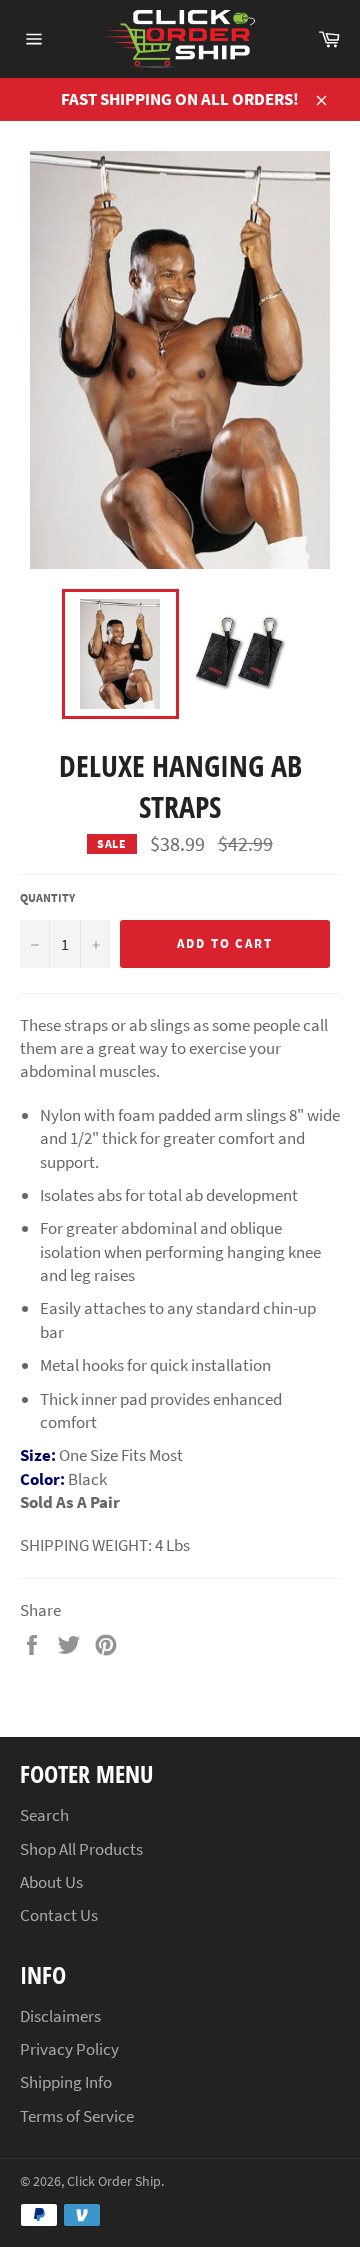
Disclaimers (60, 2016)
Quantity (47, 897)
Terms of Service (77, 2116)
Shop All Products (81, 1849)
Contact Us (59, 1915)
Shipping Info (66, 2082)
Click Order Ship (114, 2181)
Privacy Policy (69, 2049)
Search (44, 1815)
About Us (51, 1882)
